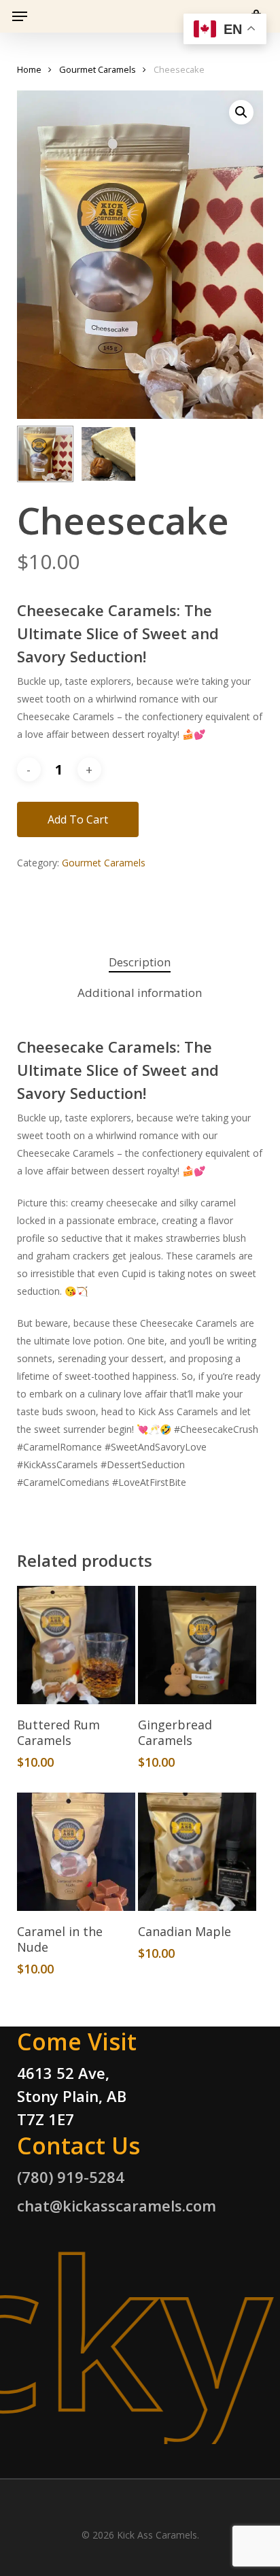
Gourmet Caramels (98, 69)
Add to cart (78, 819)
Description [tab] (140, 962)
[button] (20, 16)
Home (29, 69)
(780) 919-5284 (71, 2177)
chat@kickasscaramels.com (117, 2205)
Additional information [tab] (140, 993)
